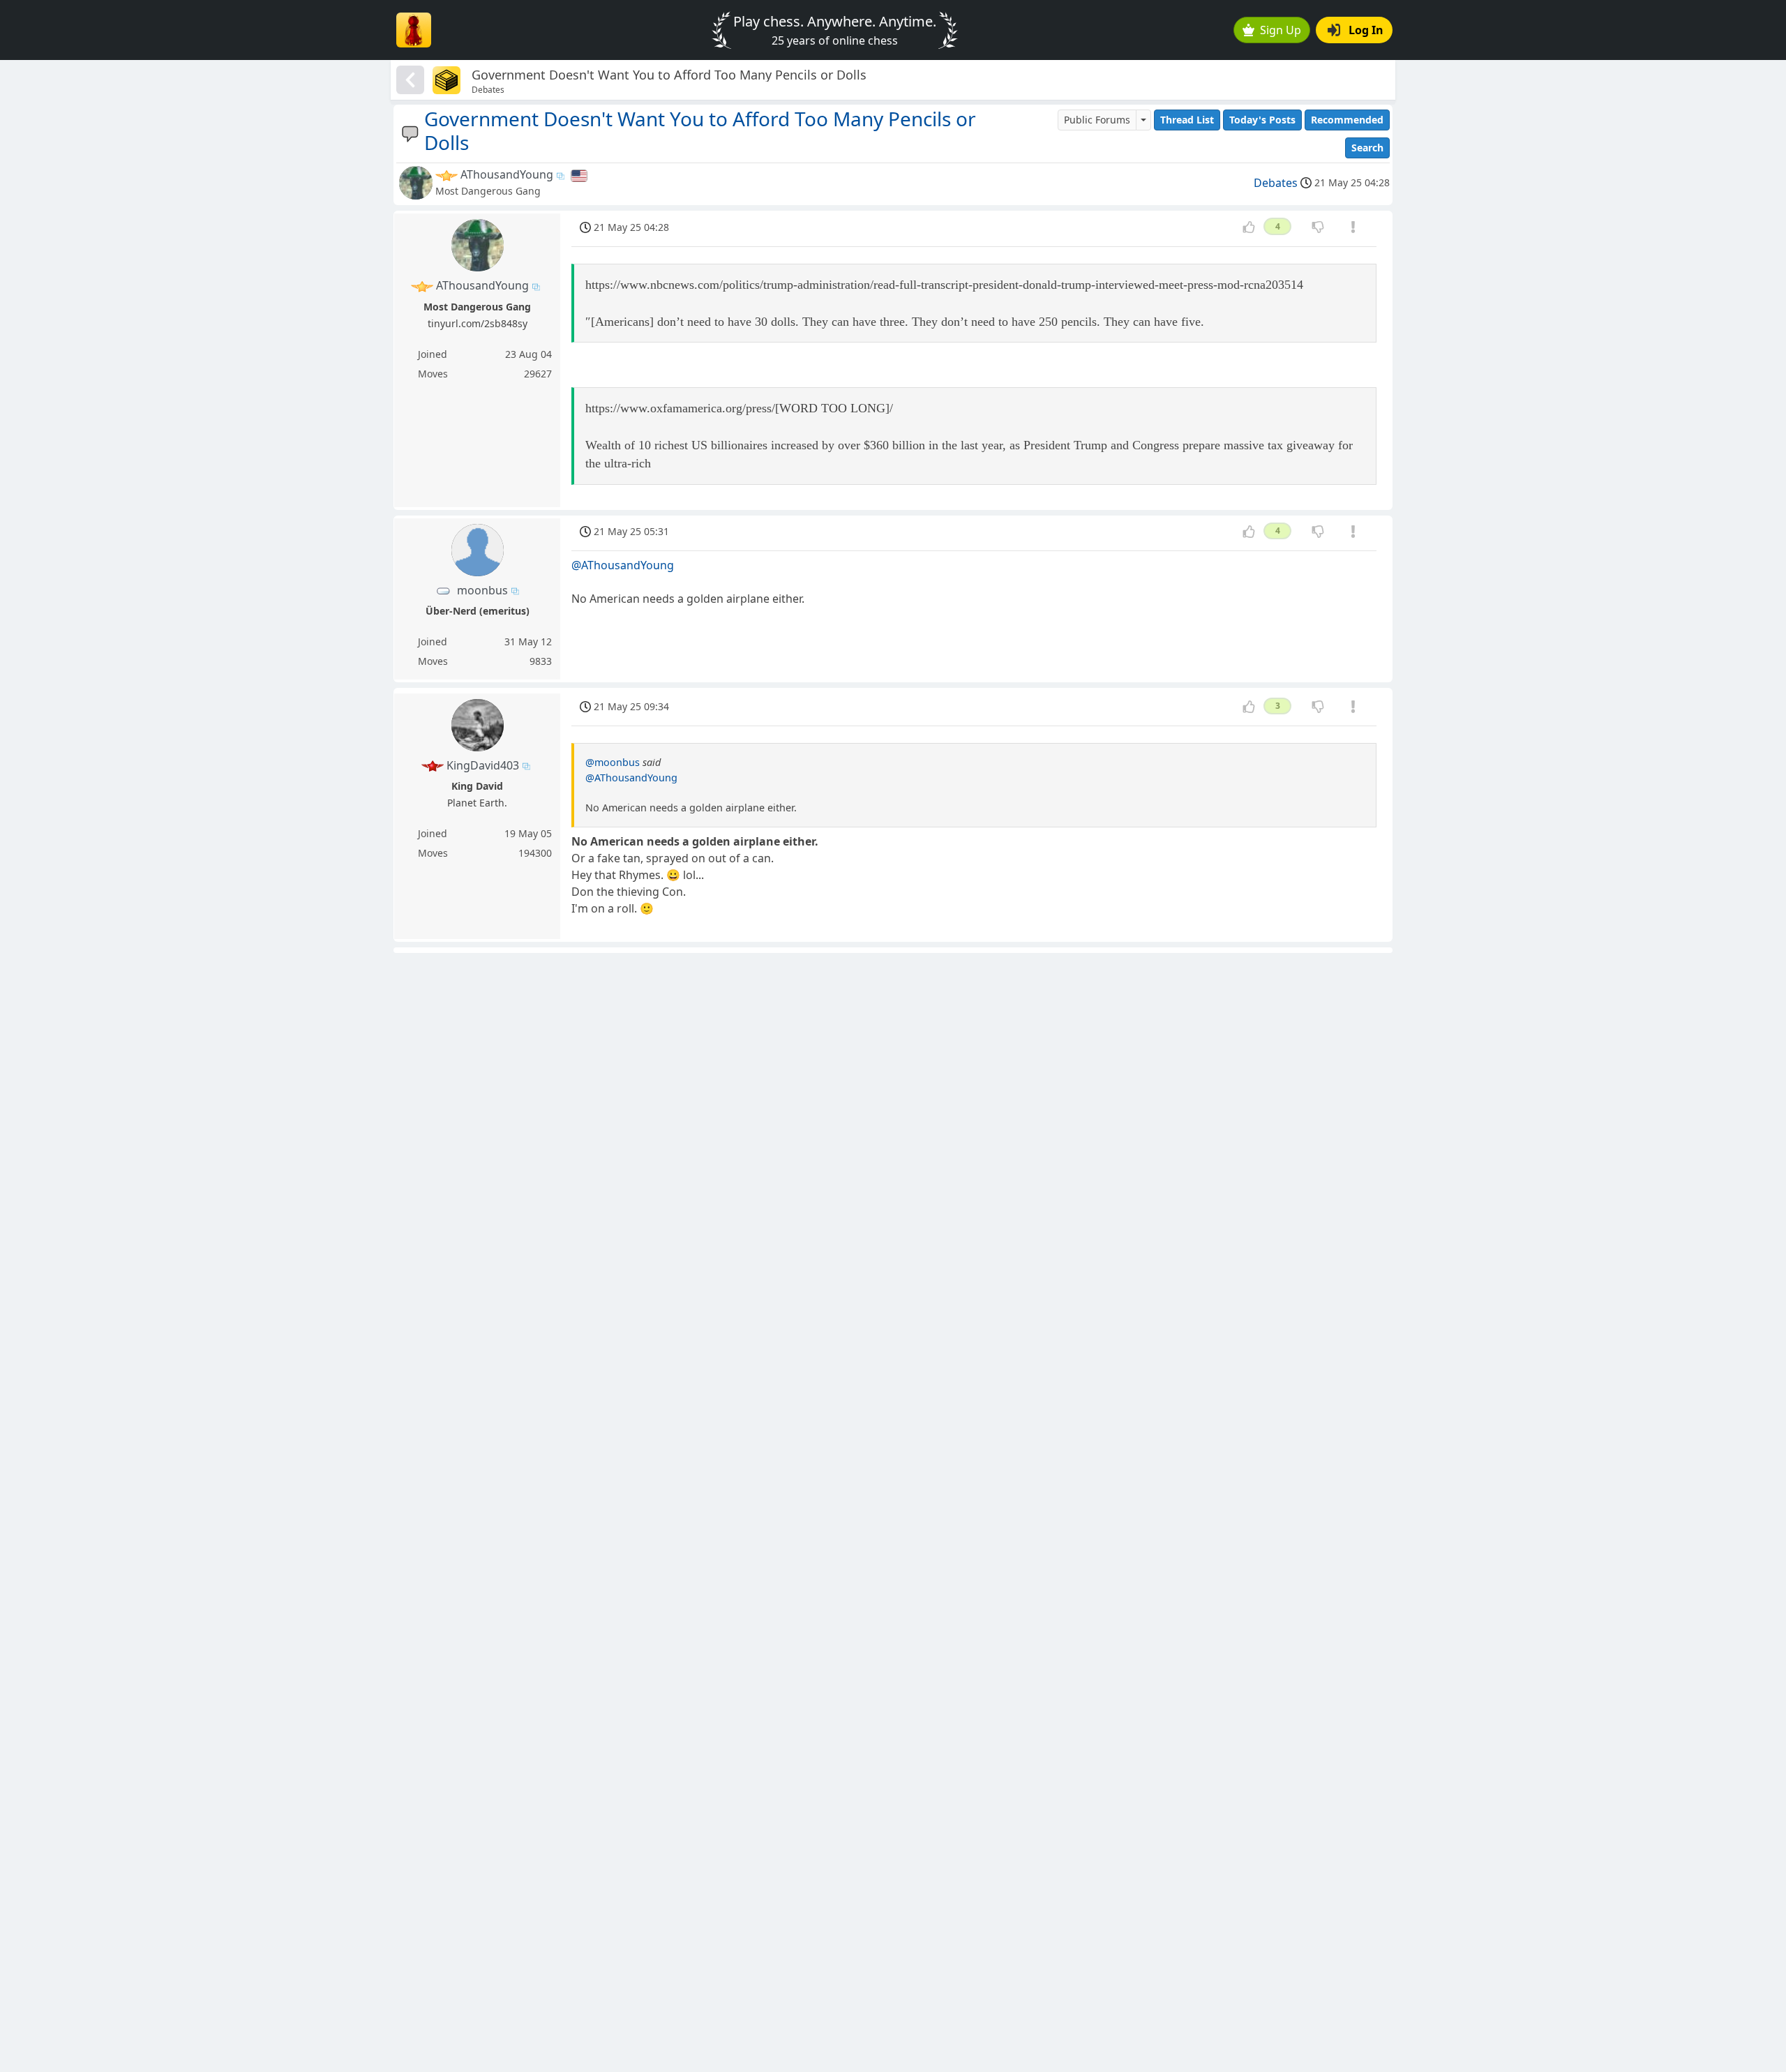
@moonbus (613, 762)
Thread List (1187, 120)
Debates (1276, 183)
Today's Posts (1262, 120)
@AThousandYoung (623, 565)
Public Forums (1097, 120)
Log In (1366, 30)
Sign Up (1281, 30)
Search (1367, 148)
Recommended (1347, 120)
